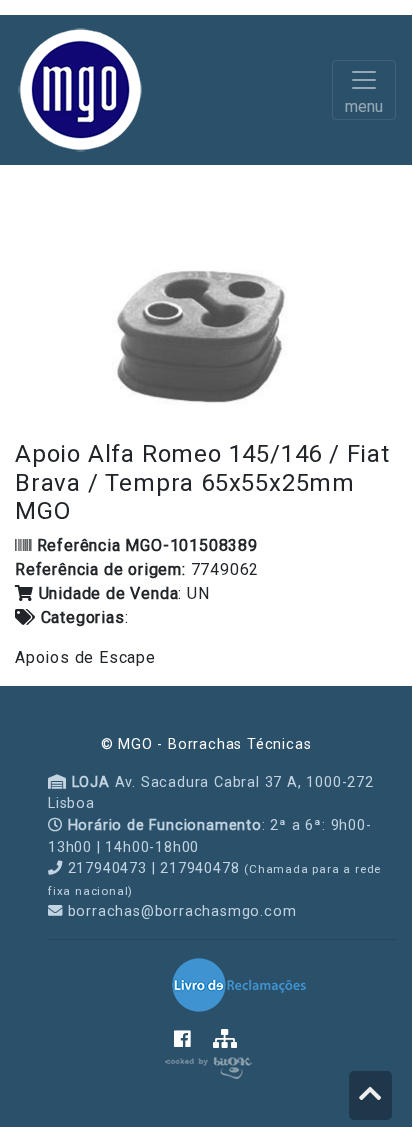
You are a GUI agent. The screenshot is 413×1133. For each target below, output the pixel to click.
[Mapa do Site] (225, 1040)
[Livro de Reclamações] (239, 984)
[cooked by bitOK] (206, 1064)
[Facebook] (193, 1040)
